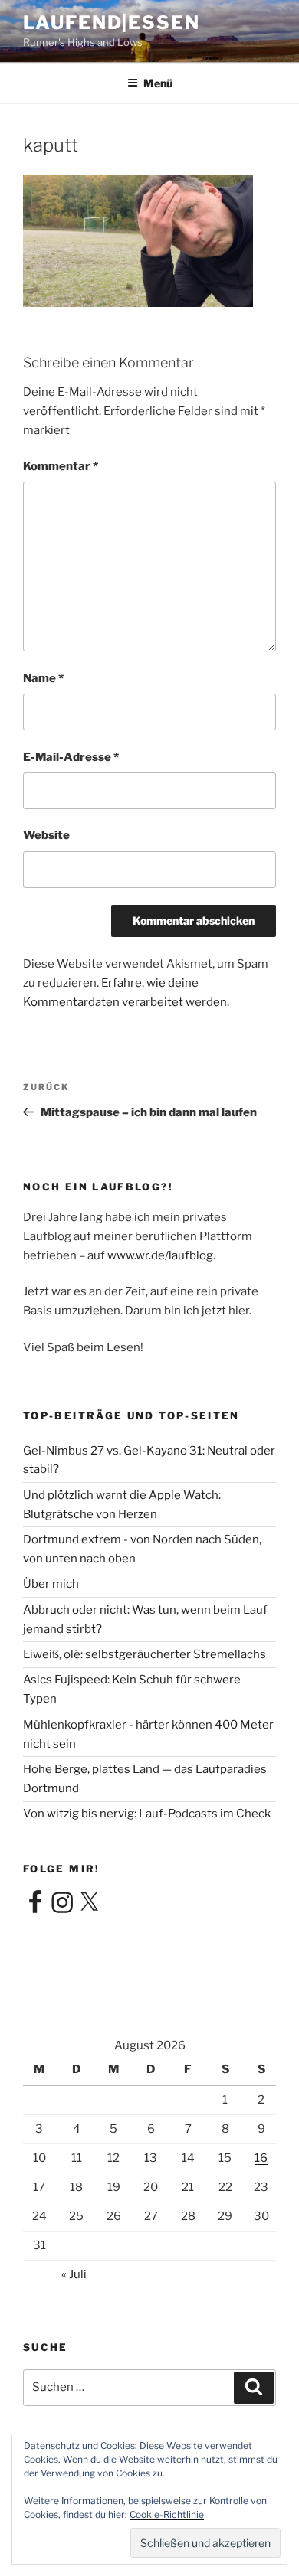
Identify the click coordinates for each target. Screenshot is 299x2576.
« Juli (74, 2274)
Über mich (51, 1584)
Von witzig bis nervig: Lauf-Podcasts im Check (147, 1814)
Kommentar (61, 466)
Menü (158, 83)
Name (43, 678)
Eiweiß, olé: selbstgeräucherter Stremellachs (145, 1654)
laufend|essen (112, 23)
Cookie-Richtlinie (167, 2514)
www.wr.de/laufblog (160, 1255)
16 (261, 2158)
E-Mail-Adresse (71, 757)
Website (46, 835)
